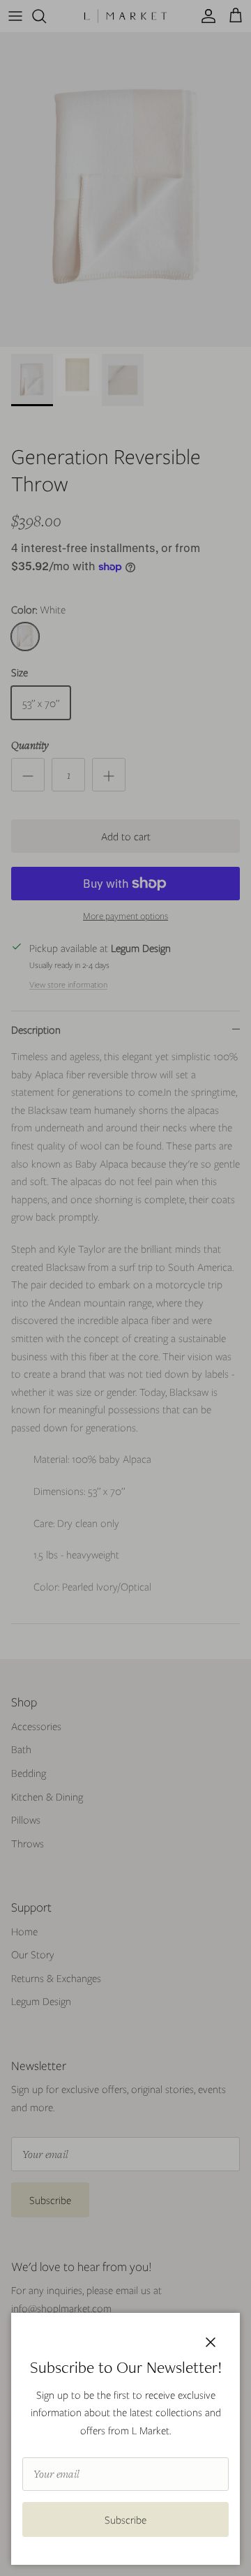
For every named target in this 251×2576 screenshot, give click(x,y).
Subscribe (125, 2519)
